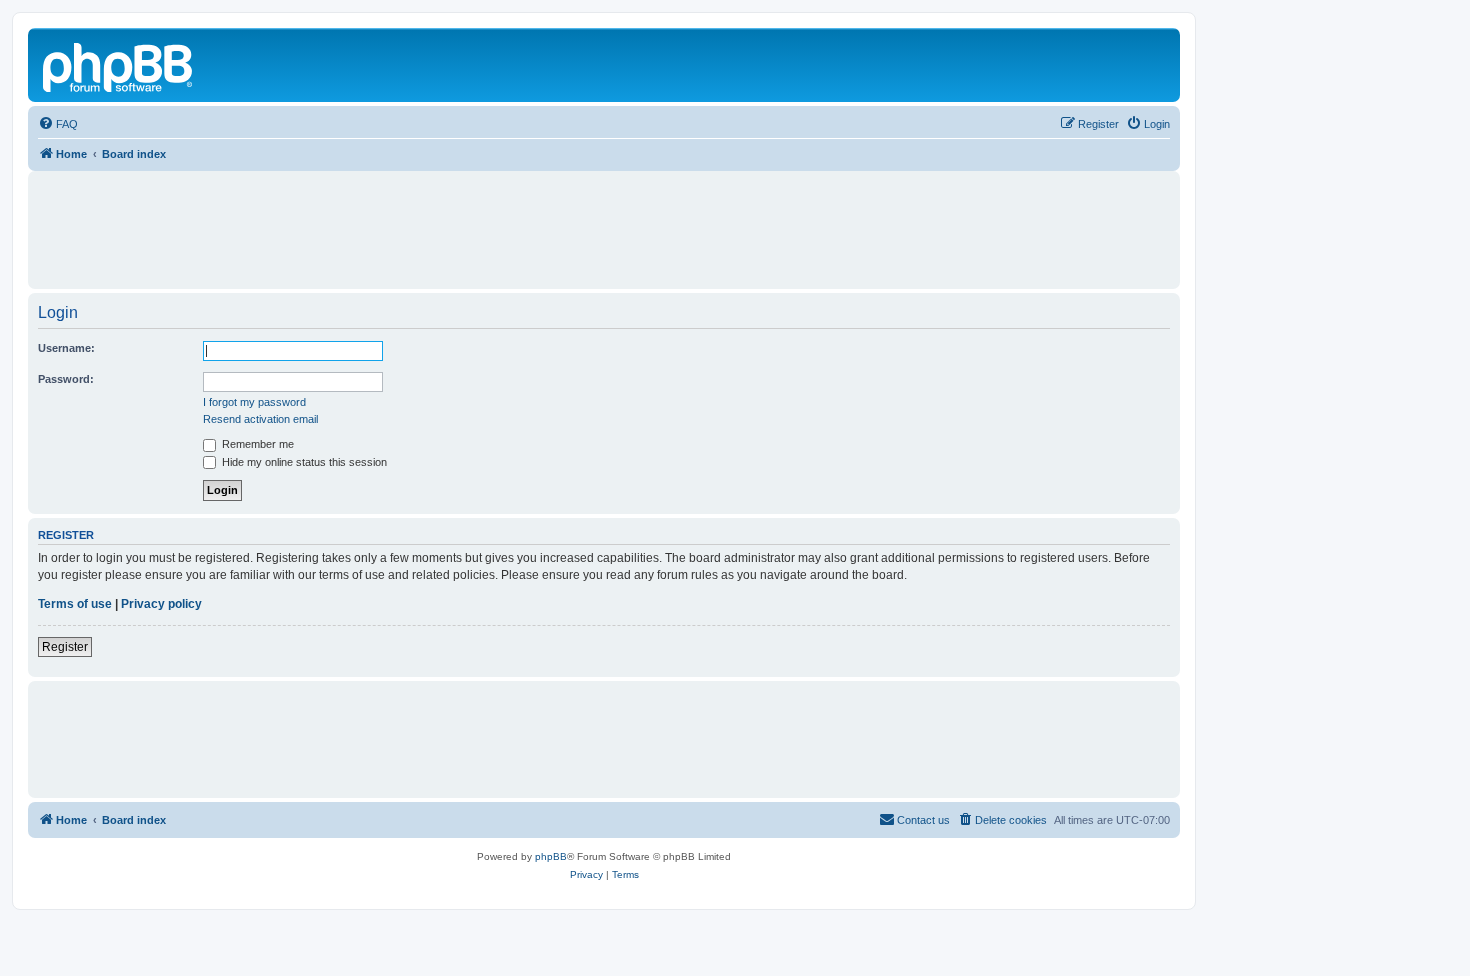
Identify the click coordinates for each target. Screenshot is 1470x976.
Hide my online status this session (303, 462)
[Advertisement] (604, 221)
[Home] (119, 65)
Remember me (256, 444)
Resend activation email (260, 419)
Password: (66, 379)
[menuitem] (58, 124)
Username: (66, 348)
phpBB (551, 856)
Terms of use (75, 604)
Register (65, 647)
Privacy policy (161, 604)
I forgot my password (254, 402)
